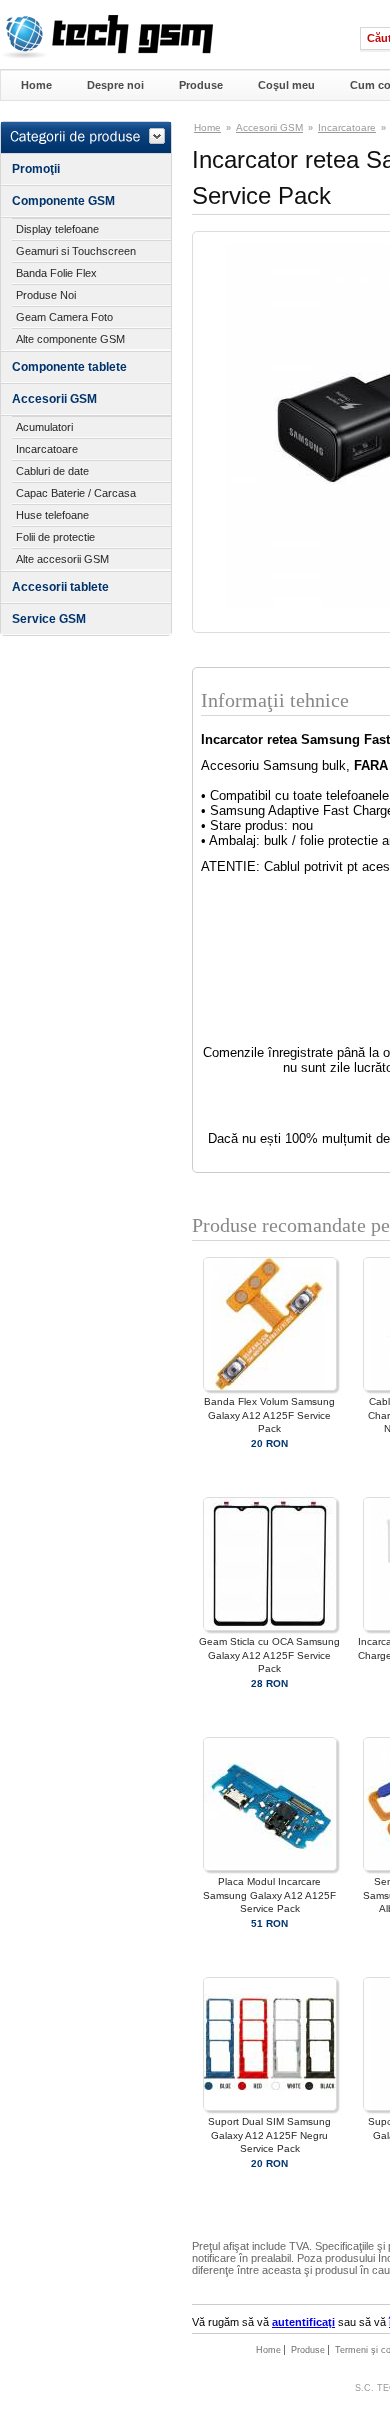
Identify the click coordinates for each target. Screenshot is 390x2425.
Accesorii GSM (54, 399)
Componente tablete (69, 367)
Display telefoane (57, 229)
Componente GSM (63, 201)
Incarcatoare (47, 449)
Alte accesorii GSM (62, 559)
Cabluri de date (52, 471)
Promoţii (36, 169)
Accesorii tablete (60, 587)
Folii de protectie (55, 537)
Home (36, 85)
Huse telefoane (52, 515)
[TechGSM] (106, 55)
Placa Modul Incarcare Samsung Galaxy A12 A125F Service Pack (269, 1894)
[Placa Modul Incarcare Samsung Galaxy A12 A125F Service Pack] (270, 1867)
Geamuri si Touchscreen (76, 251)
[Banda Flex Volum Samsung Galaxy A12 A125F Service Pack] (270, 1387)
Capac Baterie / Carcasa (76, 493)
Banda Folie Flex (56, 273)
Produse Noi (46, 295)
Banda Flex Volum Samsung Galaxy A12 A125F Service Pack (269, 1414)
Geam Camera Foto (64, 317)
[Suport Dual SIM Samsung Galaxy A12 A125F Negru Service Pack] (270, 2107)
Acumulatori (44, 427)
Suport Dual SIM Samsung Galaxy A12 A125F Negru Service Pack (269, 2134)
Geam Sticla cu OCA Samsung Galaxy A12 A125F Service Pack (269, 1654)
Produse (201, 85)
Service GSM (49, 619)
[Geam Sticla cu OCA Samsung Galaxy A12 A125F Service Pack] (270, 1627)
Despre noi (115, 85)
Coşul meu (286, 85)
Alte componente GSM (70, 339)
